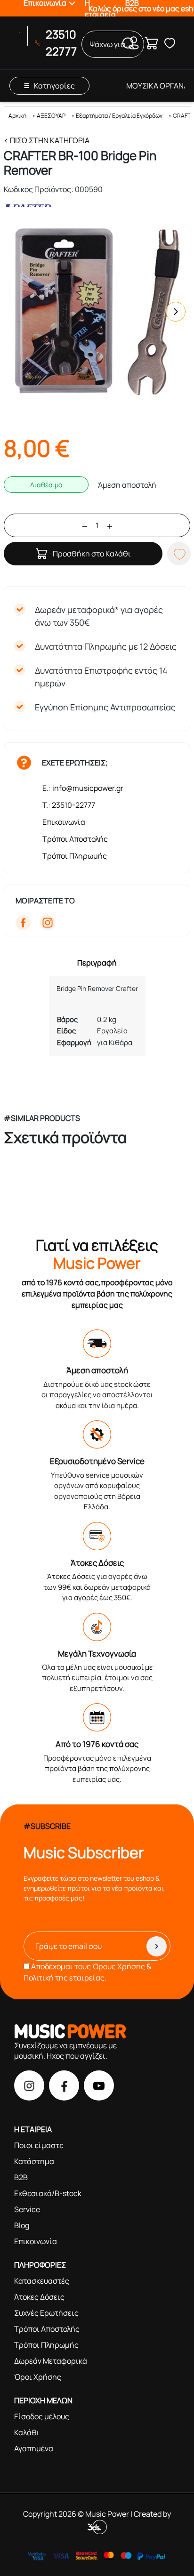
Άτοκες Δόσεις (39, 2297)
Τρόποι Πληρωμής (75, 856)
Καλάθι (27, 2432)
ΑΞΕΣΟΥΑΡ (51, 116)
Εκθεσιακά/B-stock (48, 2193)
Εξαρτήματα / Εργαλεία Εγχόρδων (119, 116)
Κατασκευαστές (42, 2281)
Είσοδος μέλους (42, 2416)
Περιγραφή (97, 963)
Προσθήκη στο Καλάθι (92, 554)
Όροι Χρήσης (38, 2377)
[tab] (97, 963)
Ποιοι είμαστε (39, 2145)
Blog (22, 2225)
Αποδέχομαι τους (87, 1972)
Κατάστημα (34, 2161)
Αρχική (17, 116)
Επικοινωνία (64, 822)
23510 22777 (61, 43)
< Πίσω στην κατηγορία (47, 140)
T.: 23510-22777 (69, 805)
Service (27, 2209)
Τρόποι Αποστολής (75, 839)
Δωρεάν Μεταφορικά (51, 2361)
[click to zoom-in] (97, 312)
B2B (21, 2177)
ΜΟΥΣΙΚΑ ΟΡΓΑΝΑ (157, 86)
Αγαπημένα (34, 2448)
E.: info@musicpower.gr (83, 788)
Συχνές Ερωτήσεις (46, 2313)
